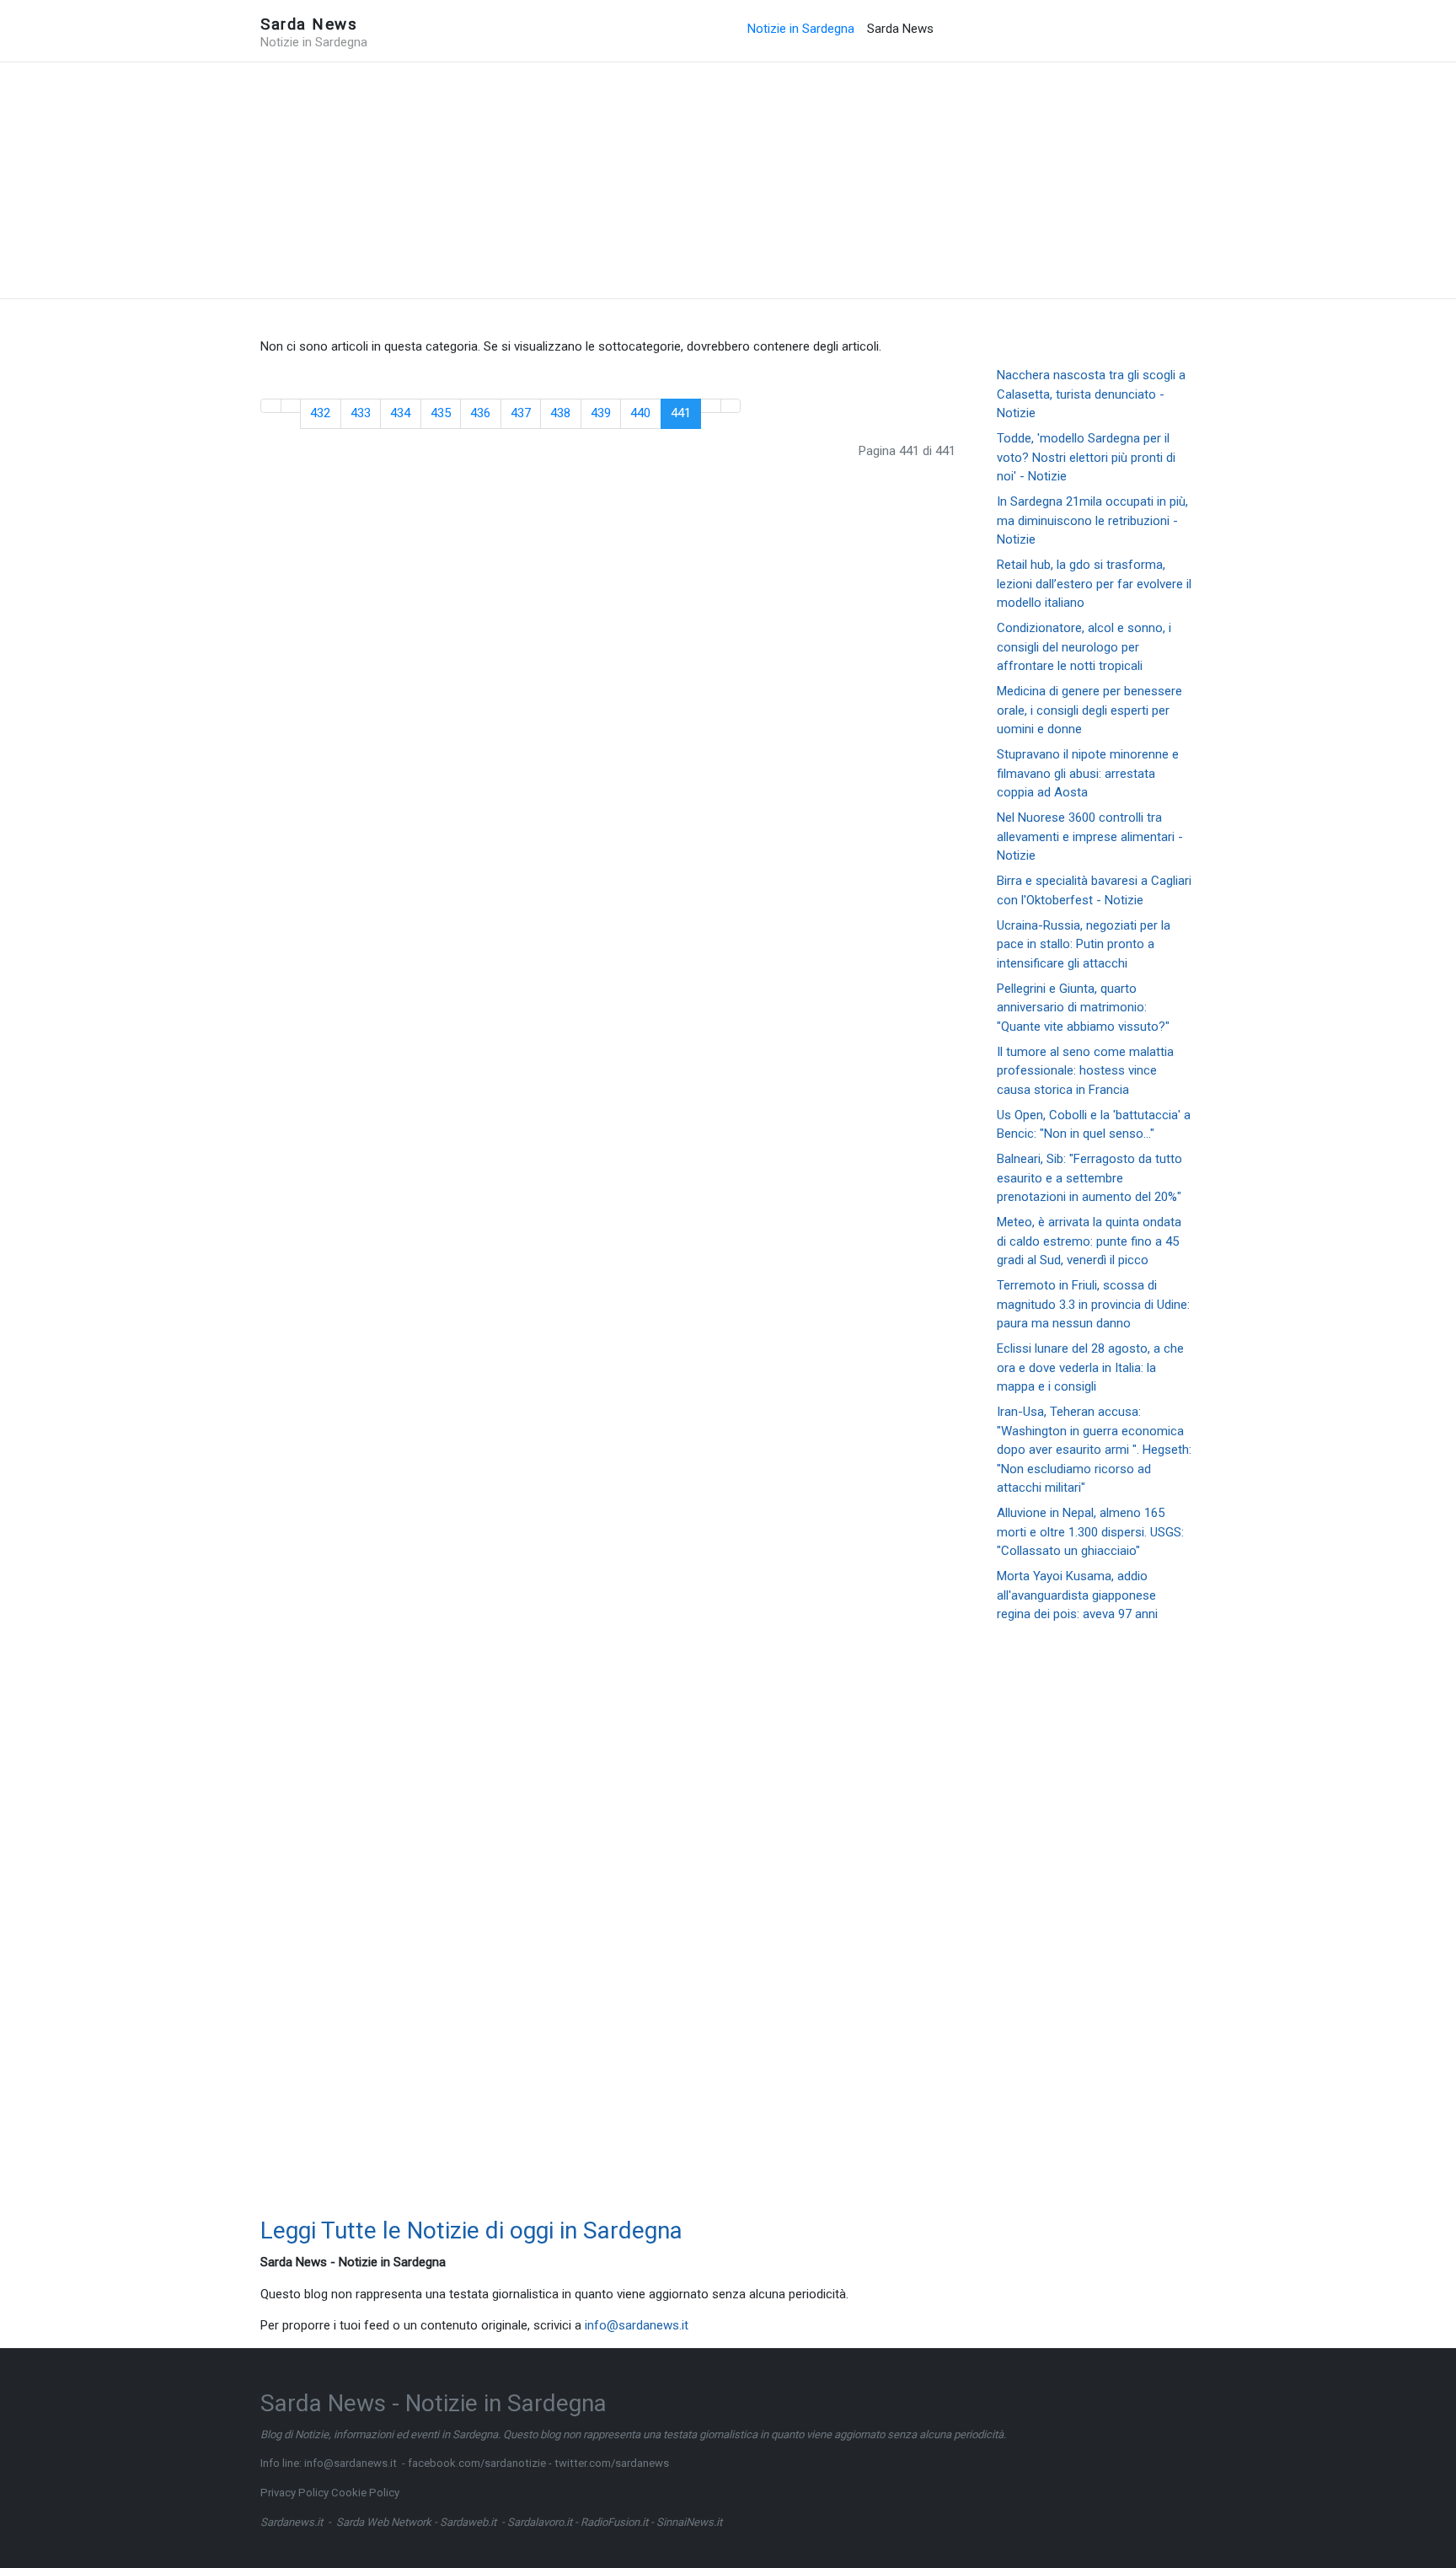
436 (480, 413)
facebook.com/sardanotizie (477, 2463)
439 (601, 413)
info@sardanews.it (637, 2325)
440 (640, 413)
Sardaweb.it (468, 2522)
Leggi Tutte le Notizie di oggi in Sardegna (471, 2230)
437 (521, 413)
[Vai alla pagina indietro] (291, 406)
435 (441, 413)
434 (400, 413)
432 (320, 413)
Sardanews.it (292, 2522)
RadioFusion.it (614, 2522)
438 (560, 413)
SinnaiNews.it (689, 2522)
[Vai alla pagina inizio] (271, 406)
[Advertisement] (728, 180)
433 (361, 413)
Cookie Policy (365, 2493)
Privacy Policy (294, 2493)
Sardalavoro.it (540, 2522)
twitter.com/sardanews (612, 2463)
